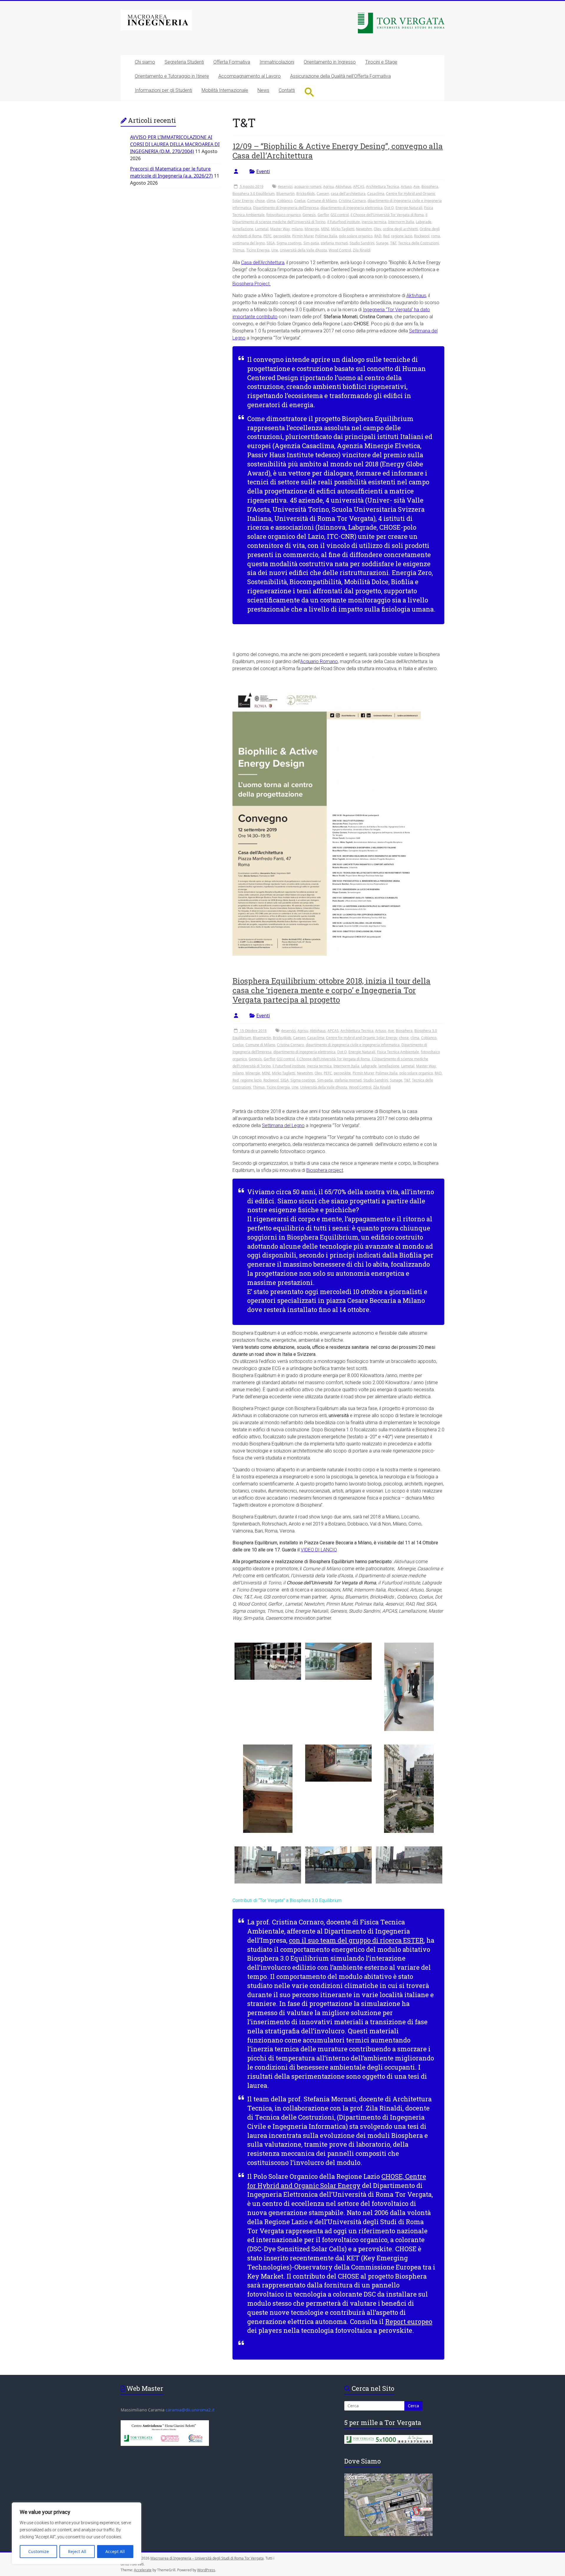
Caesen (323, 194)
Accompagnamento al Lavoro (250, 76)
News (263, 90)
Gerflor (323, 215)
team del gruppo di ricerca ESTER (372, 1940)
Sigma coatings (289, 243)
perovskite (282, 236)
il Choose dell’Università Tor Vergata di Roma (387, 215)
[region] (77, 2533)
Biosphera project (325, 1170)
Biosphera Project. (252, 284)
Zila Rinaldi (362, 250)
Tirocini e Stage (381, 62)
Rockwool (422, 236)
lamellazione (243, 229)
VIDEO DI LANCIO (319, 1550)
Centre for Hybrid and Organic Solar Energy (362, 1038)
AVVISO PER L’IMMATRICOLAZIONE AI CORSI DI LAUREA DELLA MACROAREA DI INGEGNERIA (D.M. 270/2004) (175, 144)
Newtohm (364, 229)
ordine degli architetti (400, 229)
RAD (378, 236)
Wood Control (340, 250)
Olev (377, 229)
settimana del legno (249, 243)
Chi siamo (145, 62)
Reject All (77, 2551)
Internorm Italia (401, 222)
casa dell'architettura (348, 194)
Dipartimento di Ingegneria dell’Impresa (286, 208)
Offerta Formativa (232, 62)
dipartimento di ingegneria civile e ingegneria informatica (353, 1045)
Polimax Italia (326, 236)
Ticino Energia (258, 250)
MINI (325, 229)
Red (386, 236)
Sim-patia (311, 243)
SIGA (271, 243)
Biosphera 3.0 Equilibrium (254, 194)
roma (436, 236)
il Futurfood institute (344, 222)
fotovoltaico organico (284, 215)
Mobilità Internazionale (225, 90)
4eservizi (285, 187)
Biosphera (430, 187)
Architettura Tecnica (383, 187)
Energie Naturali (409, 208)
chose (260, 201)
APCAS (359, 187)
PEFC (267, 236)
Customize (39, 2551)
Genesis (309, 215)
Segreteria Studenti (184, 62)
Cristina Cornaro (352, 201)
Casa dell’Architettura (263, 262)
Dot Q (389, 208)
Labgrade (424, 222)
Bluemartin (285, 194)
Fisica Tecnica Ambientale (398, 1052)
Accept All (115, 2551)
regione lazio (402, 236)
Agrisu (328, 187)
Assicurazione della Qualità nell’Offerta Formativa (340, 76)
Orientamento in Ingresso (330, 62)
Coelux (300, 201)
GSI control (340, 215)
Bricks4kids (306, 194)
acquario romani (308, 187)
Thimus (239, 250)
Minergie (312, 229)
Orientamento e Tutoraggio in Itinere (172, 76)
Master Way (280, 229)
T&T (393, 243)
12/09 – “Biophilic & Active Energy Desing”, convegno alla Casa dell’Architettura (338, 151)
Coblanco (285, 201)
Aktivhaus (343, 187)
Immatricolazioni (277, 62)
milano (297, 229)
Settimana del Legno (283, 1125)
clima (271, 201)
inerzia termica (374, 222)
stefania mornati (334, 243)
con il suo (305, 1940)
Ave (417, 187)
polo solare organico (356, 236)
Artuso (406, 187)
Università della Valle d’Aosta (303, 250)
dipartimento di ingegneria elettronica (352, 208)
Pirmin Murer (303, 236)
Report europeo (409, 2321)
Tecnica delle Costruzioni (418, 243)
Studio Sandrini (362, 243)
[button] (309, 92)
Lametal (262, 229)
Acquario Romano (319, 661)
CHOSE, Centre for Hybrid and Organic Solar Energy (337, 2181)
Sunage (382, 243)
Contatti (287, 90)
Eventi (263, 171)
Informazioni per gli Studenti (163, 90)
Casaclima (376, 194)
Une (275, 250)
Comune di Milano (322, 201)
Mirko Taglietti (343, 229)
